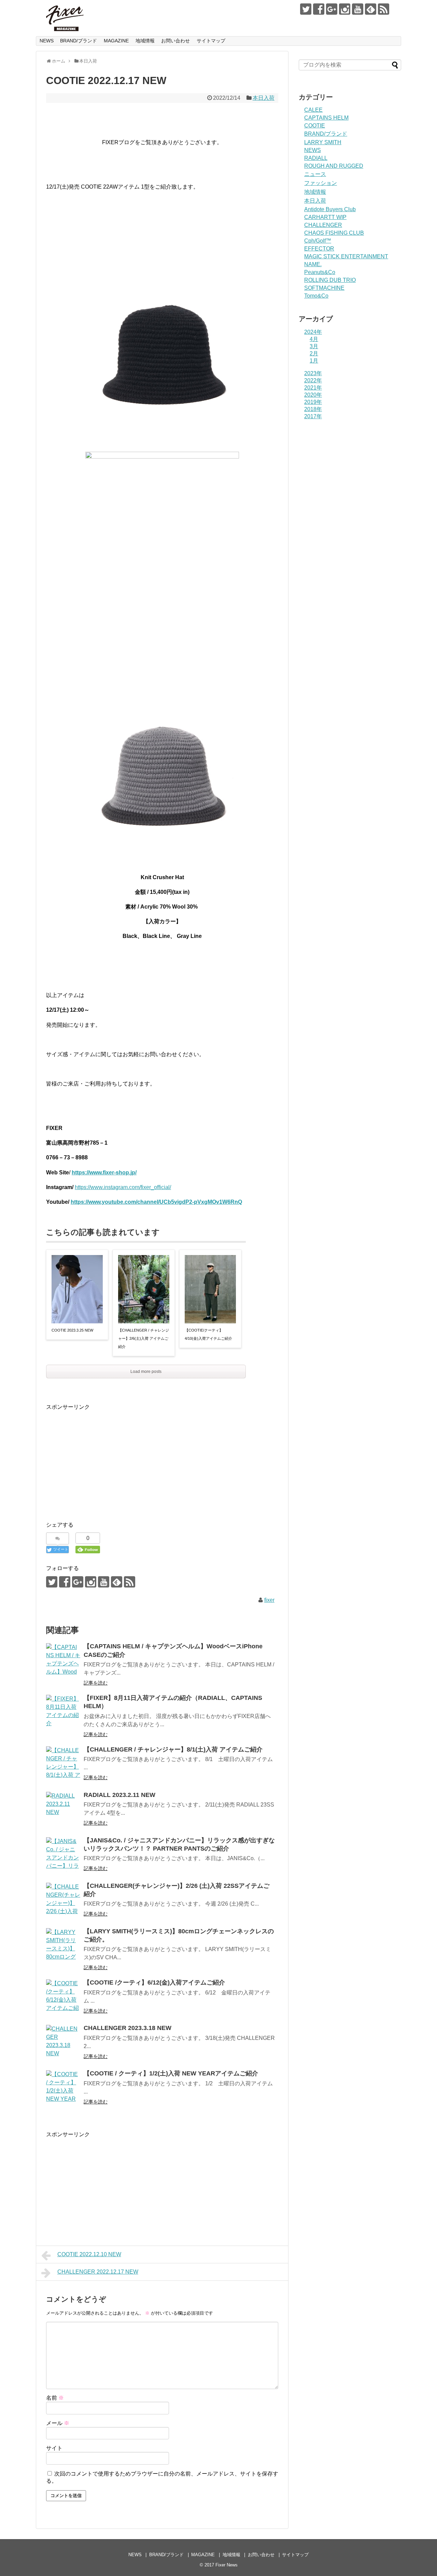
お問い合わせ (175, 41)
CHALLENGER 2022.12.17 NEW (98, 2272)
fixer (269, 1600)
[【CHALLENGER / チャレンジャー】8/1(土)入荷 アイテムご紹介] (63, 1763)
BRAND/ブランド (79, 41)
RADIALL (316, 158)
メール (58, 2423)
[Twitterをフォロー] (306, 9)
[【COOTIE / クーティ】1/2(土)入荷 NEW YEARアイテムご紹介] (63, 2087)
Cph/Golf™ (318, 241)
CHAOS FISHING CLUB (334, 233)
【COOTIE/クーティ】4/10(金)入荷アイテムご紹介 (208, 1334)
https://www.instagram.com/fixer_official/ (123, 1187)
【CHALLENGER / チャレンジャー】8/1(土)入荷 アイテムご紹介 (173, 1749)
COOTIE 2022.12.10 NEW (89, 2254)
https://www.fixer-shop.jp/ (104, 1173)
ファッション (321, 183)
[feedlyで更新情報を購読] (371, 9)
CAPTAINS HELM (326, 118)
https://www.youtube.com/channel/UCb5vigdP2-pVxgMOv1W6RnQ (156, 1202)
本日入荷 (264, 98)
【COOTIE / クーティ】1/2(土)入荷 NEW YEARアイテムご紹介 (171, 2073)
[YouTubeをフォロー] (358, 9)
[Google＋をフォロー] (332, 9)
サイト (54, 2448)
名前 (55, 2398)
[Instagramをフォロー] (345, 9)
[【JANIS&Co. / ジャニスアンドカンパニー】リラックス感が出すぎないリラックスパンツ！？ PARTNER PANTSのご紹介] (63, 1854)
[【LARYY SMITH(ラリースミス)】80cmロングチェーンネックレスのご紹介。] (63, 1945)
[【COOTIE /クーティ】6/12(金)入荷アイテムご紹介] (63, 1996)
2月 (314, 353)
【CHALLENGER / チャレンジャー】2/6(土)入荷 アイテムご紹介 (144, 1338)
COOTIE (315, 126)
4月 (314, 339)
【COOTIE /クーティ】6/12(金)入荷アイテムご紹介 (154, 1982)
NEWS (47, 41)
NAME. (313, 264)
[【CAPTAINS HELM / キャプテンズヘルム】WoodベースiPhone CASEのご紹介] (63, 1660)
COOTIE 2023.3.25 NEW (72, 1330)
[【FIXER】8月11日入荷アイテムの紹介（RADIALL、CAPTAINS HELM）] (63, 1712)
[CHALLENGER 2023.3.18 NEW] (63, 2042)
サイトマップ (211, 41)
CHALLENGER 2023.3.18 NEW (128, 2028)
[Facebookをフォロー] (319, 9)
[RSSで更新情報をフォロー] (384, 9)
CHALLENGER (323, 225)
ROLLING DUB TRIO (330, 280)
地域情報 (145, 41)
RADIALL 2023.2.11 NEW (119, 1795)
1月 (314, 361)
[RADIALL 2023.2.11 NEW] (63, 1809)
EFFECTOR (319, 249)
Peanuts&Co (320, 272)
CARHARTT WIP (325, 217)
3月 (314, 346)
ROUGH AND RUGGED (334, 166)
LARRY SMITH (323, 142)
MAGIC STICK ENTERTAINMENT (346, 256)
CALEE (313, 110)
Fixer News (227, 2565)
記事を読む (96, 1683)
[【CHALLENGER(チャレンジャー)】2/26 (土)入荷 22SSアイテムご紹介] (63, 1900)
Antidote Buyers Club (330, 209)
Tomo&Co (316, 296)
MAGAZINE (116, 41)
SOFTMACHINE (324, 288)
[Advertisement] (103, 1459)
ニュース (315, 174)
